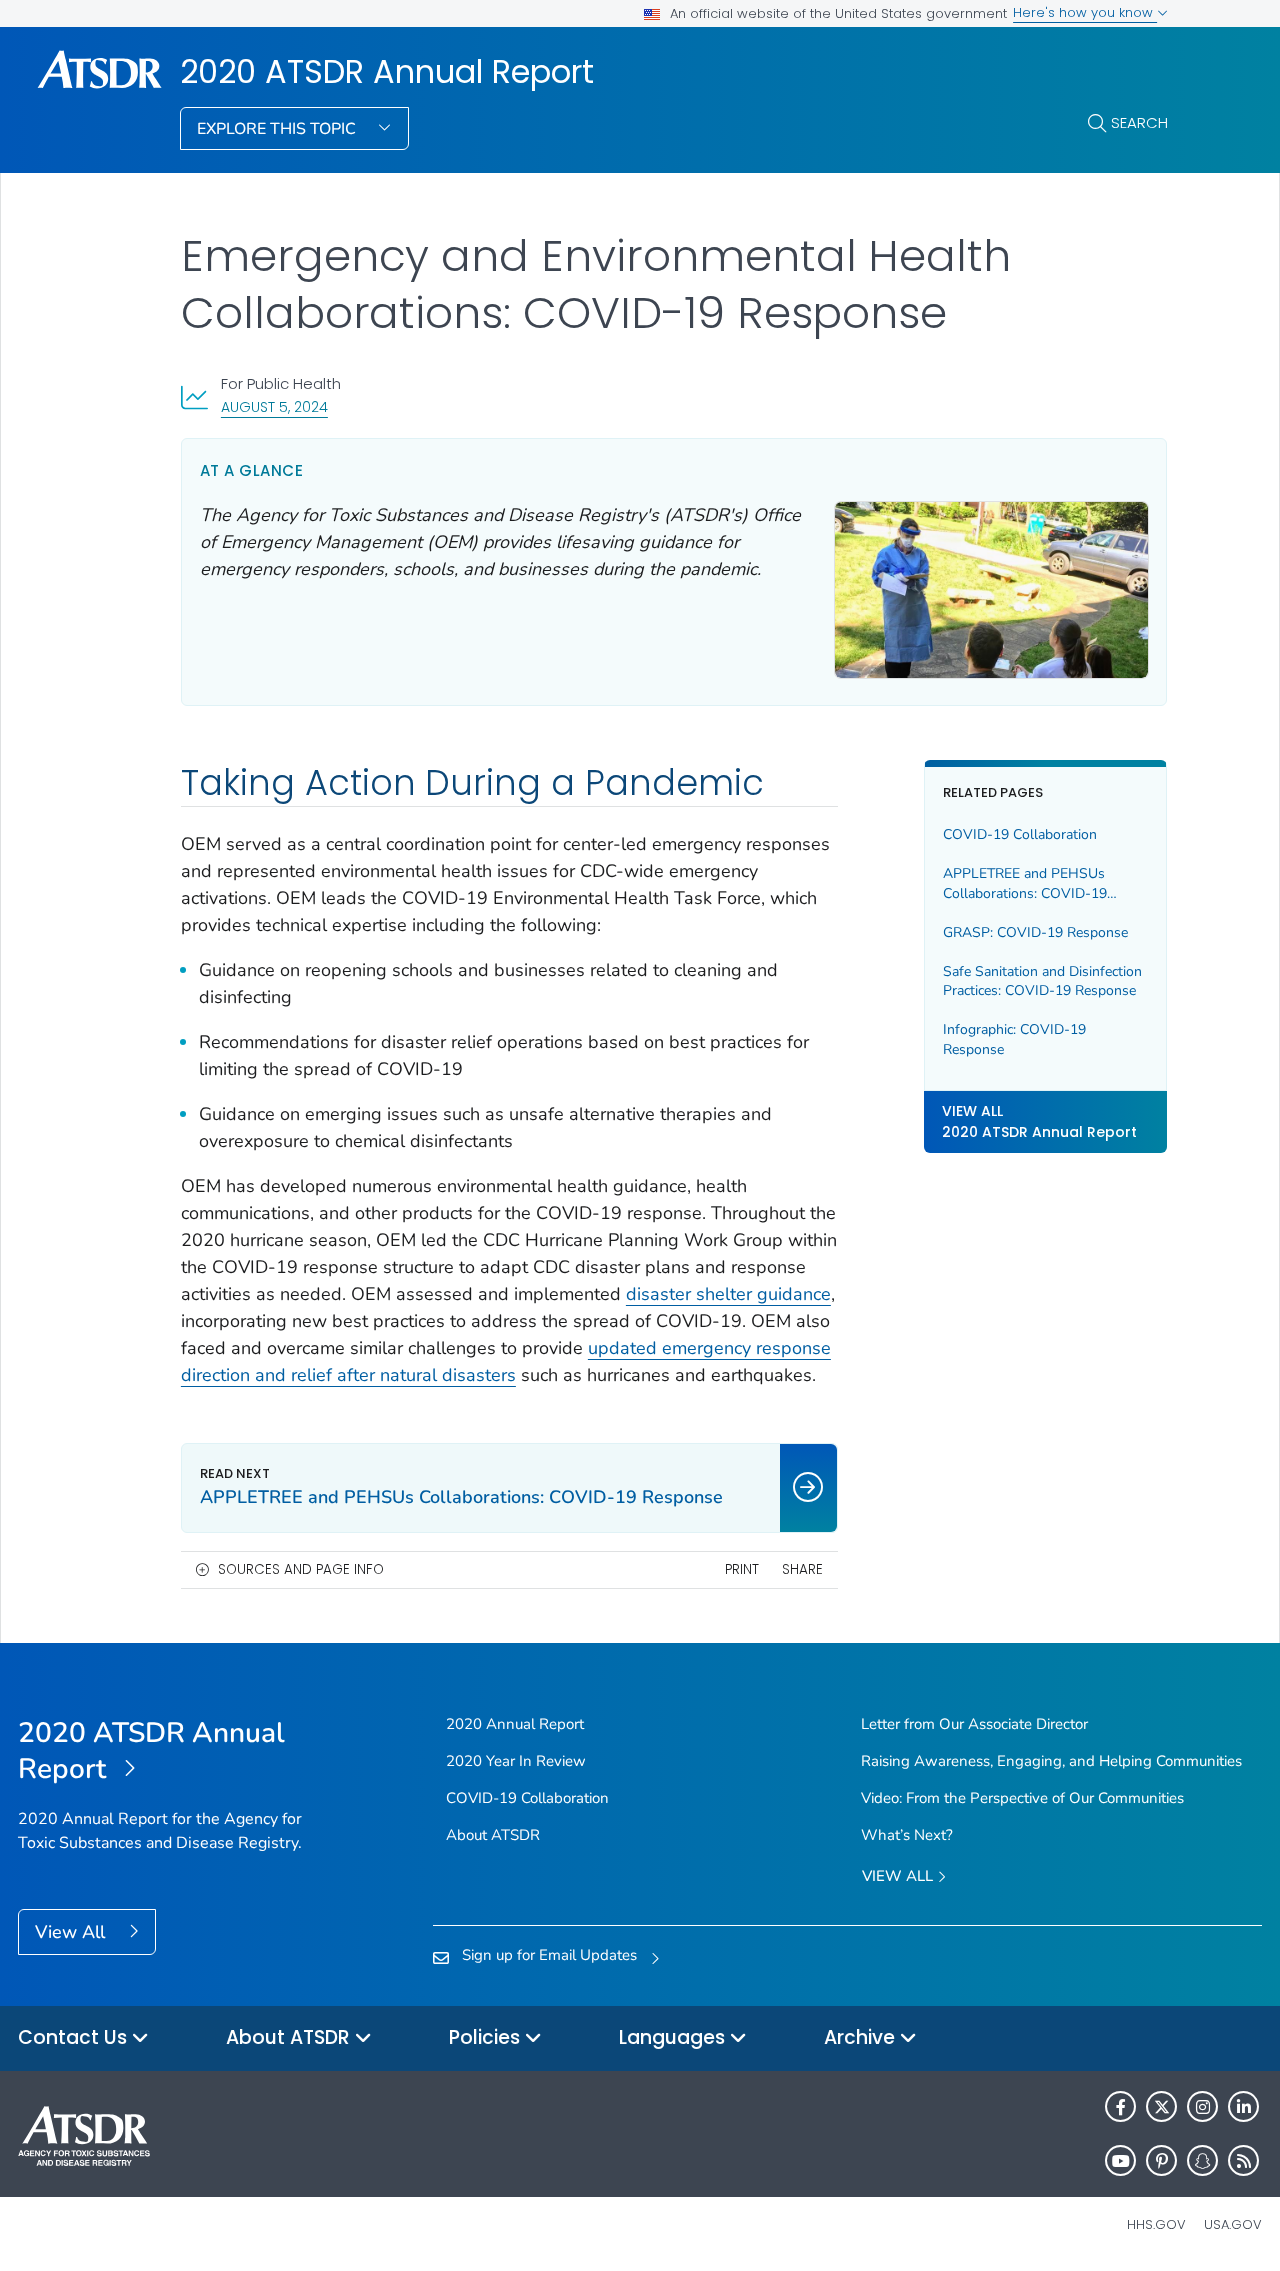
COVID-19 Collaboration (1020, 834)
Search (1139, 122)
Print (742, 1569)
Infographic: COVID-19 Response (1014, 1039)
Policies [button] (487, 2037)
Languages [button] (674, 2037)
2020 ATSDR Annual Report (387, 72)
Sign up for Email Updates (549, 1955)
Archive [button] (862, 2037)
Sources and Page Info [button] (301, 1569)
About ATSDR (493, 1835)
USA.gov (1233, 2224)
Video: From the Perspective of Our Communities (1022, 1798)
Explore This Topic (278, 129)
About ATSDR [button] (290, 2037)
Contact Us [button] (75, 2037)
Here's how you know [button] (1085, 12)
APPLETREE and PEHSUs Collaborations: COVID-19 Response (1025, 883)
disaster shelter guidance (728, 1294)
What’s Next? (907, 1835)
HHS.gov (1156, 2224)
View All (72, 1932)
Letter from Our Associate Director (974, 1724)
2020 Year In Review (516, 1761)
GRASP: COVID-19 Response (1035, 932)
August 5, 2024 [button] (274, 406)
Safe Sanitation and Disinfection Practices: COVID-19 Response (1042, 981)
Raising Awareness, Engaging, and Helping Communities (1051, 1761)
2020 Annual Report (515, 1724)
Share (802, 1569)
